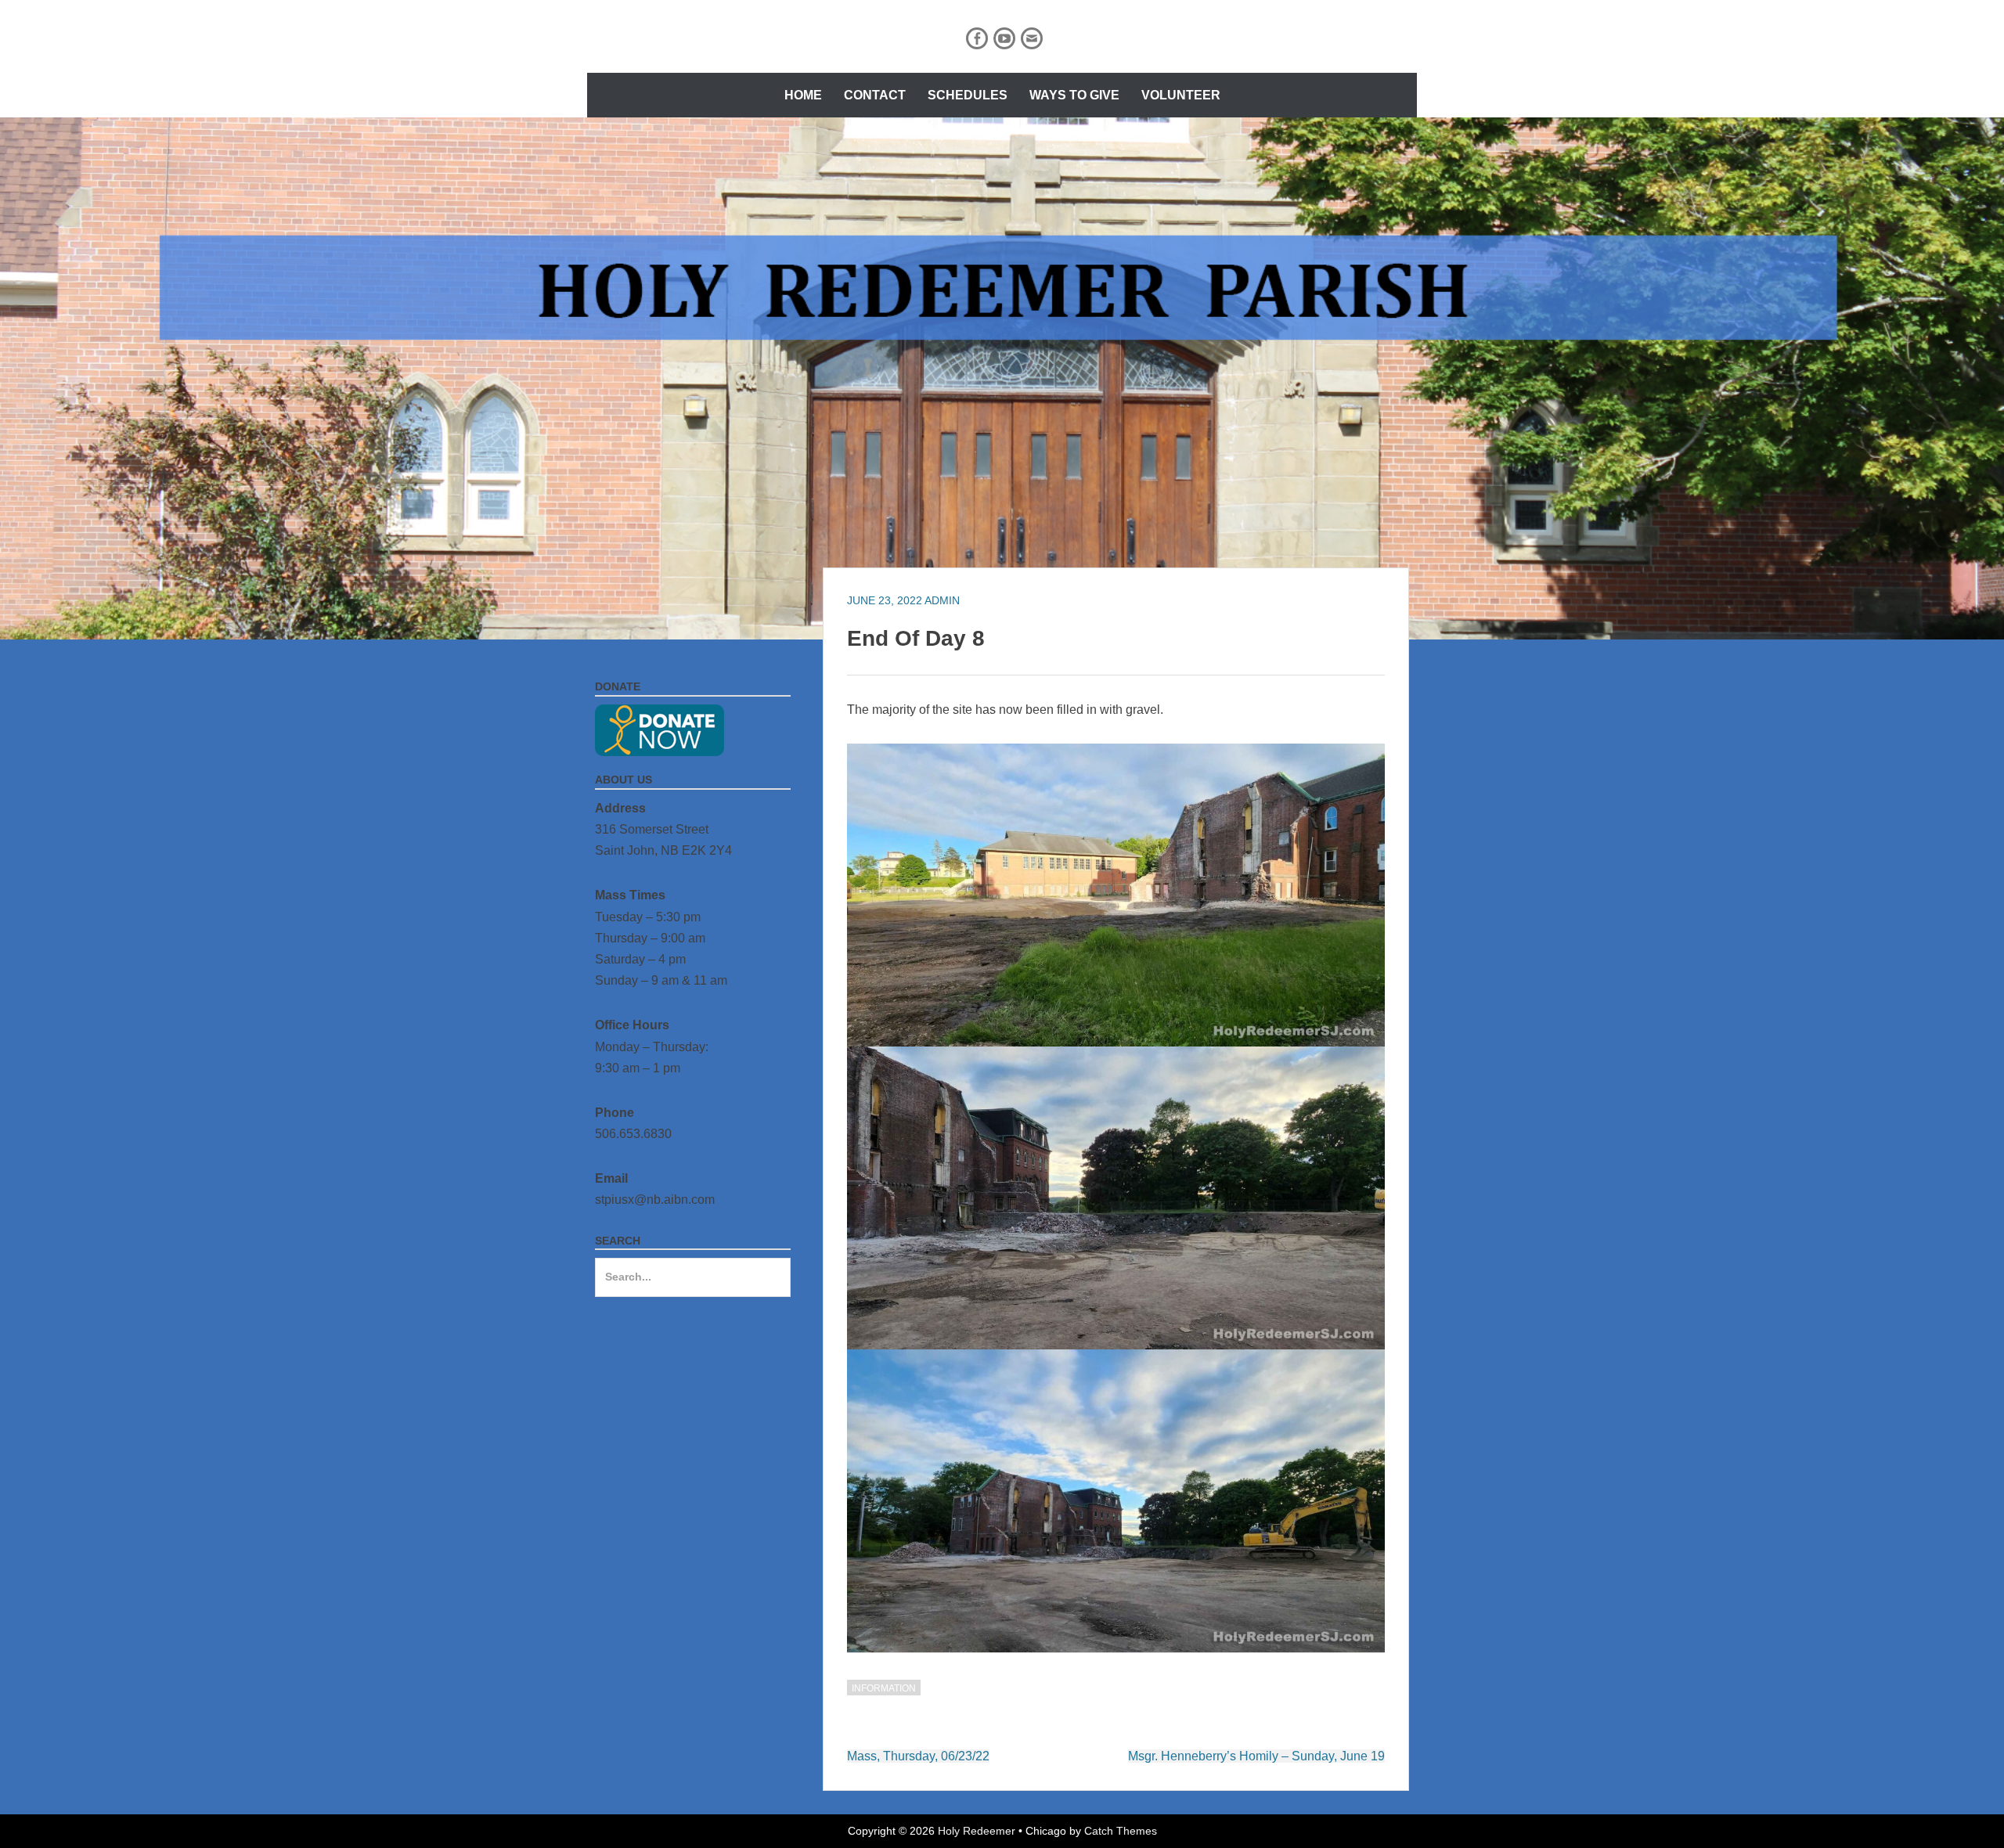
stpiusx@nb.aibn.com (655, 1200)
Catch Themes (1121, 1831)
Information (884, 1688)
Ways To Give (1074, 95)
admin (942, 600)
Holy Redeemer (977, 1831)
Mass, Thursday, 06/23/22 (918, 1756)
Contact (875, 95)
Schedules (968, 95)
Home (803, 95)
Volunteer (1181, 95)
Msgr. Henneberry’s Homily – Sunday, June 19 (1256, 1756)
